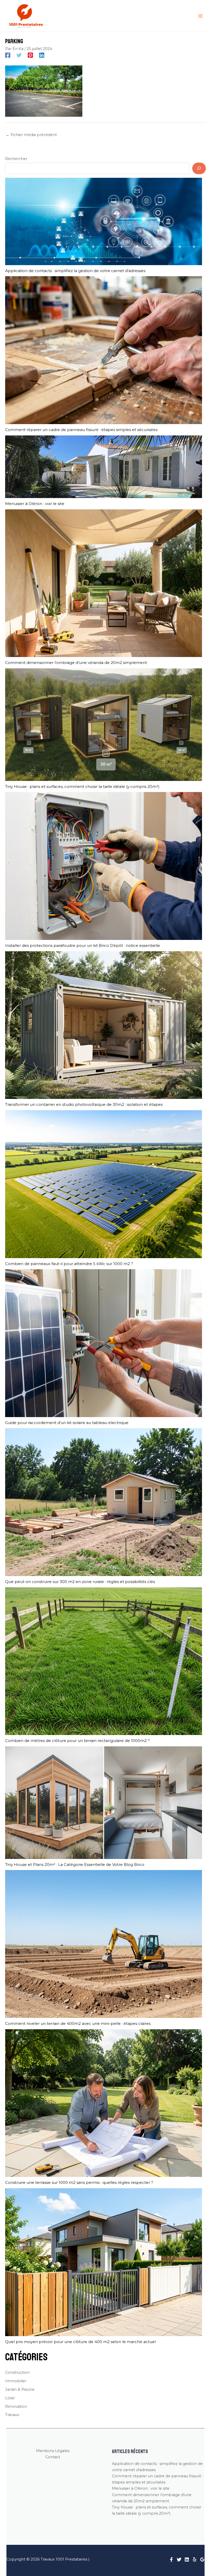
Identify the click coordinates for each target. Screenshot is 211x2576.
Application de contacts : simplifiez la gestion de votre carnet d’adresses (75, 271)
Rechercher (16, 159)
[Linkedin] (42, 55)
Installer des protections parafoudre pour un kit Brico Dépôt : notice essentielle (83, 945)
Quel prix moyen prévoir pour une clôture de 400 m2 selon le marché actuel (80, 2342)
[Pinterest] (30, 55)
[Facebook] (8, 55)
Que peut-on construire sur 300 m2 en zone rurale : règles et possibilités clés (80, 1582)
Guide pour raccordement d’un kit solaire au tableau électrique (67, 1423)
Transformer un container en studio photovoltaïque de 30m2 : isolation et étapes (84, 1104)
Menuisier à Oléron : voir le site (35, 504)
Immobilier (16, 2381)
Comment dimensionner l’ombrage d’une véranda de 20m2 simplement (76, 663)
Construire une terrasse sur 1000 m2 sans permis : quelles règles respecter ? (79, 2182)
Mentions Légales (53, 2451)
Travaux (12, 2415)
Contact (53, 2457)
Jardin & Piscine (20, 2389)
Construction (17, 2372)
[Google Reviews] (202, 2560)
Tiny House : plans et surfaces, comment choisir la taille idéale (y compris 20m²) (82, 786)
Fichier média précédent (31, 135)
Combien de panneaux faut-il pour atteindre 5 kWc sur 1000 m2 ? (69, 1264)
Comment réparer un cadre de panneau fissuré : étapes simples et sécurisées (81, 430)
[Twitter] (19, 55)
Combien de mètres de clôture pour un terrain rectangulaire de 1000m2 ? (77, 1741)
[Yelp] (195, 2560)
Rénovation (16, 2406)
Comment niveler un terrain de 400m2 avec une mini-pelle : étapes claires (78, 2023)
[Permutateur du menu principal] (200, 16)
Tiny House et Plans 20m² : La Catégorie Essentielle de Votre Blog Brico (75, 1864)
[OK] (199, 168)
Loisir (10, 2398)
